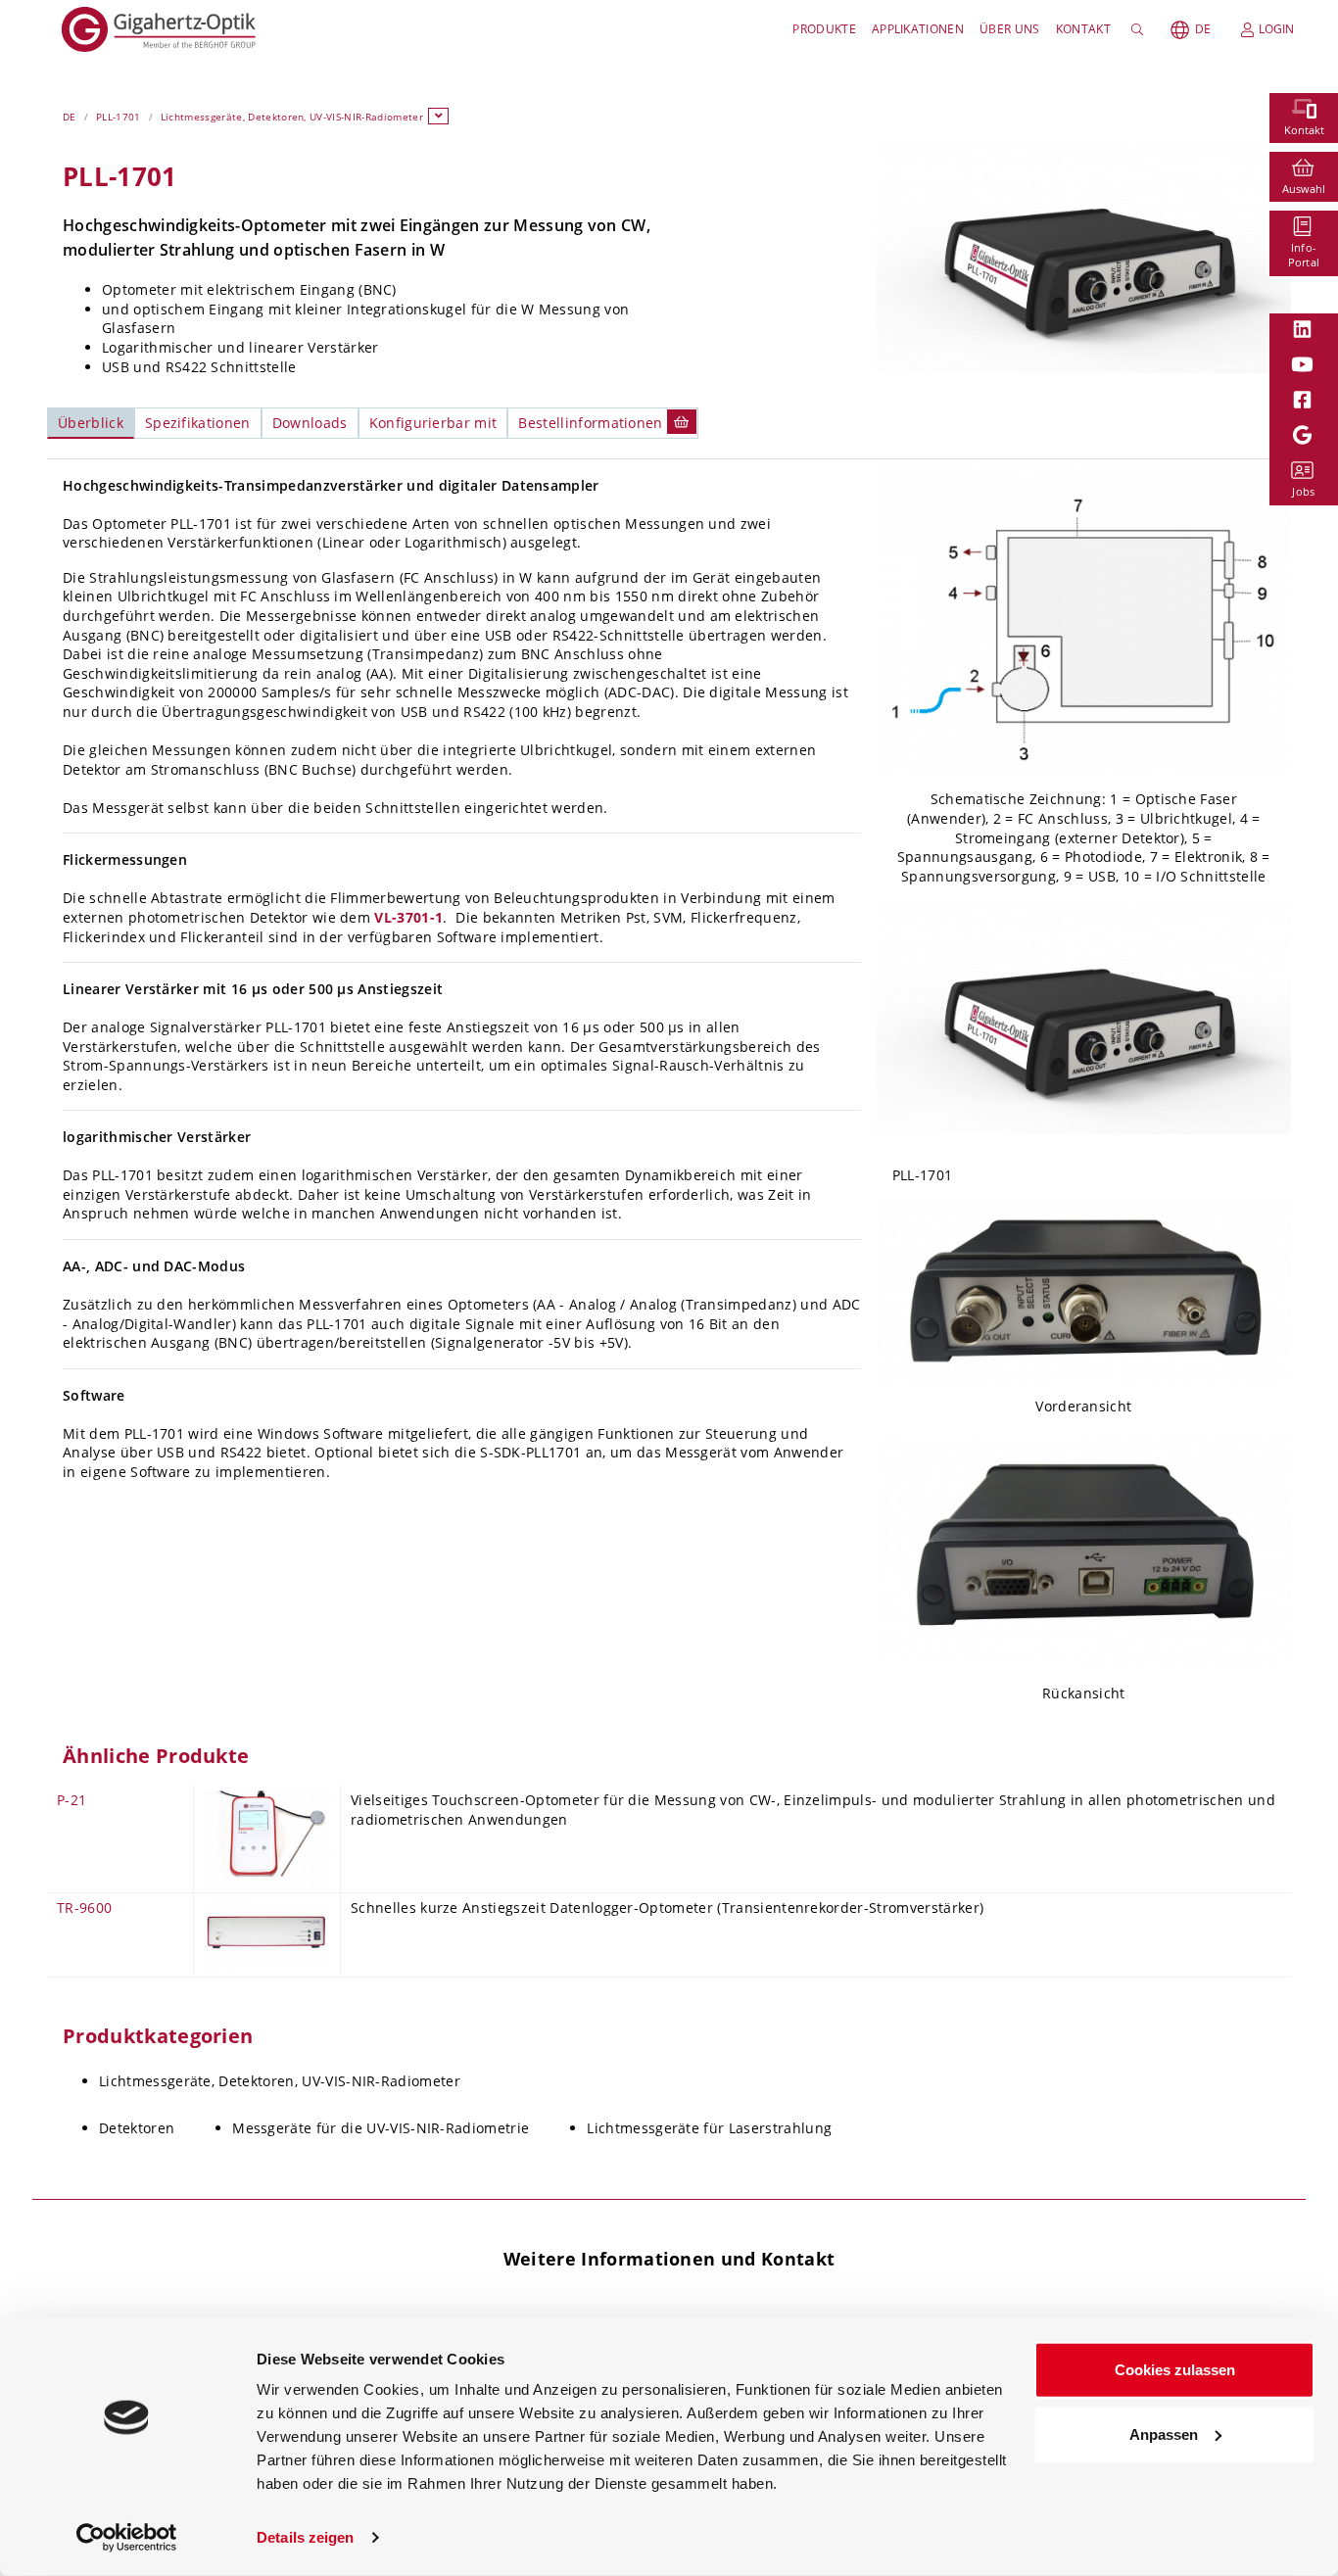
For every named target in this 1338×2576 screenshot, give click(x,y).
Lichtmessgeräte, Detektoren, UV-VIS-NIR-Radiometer (292, 117)
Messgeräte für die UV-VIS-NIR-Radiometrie (381, 2128)
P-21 (72, 1800)
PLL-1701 (119, 117)
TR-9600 (84, 1908)
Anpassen (1164, 2433)
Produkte (824, 29)
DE (1203, 29)
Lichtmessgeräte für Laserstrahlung (709, 2128)
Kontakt (1083, 29)
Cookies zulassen (1175, 2370)
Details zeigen (305, 2537)
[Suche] (1141, 29)
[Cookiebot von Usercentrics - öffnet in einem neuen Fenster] (127, 2538)
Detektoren (137, 2128)
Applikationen (918, 29)
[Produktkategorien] (439, 116)
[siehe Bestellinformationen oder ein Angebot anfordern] (682, 422)
